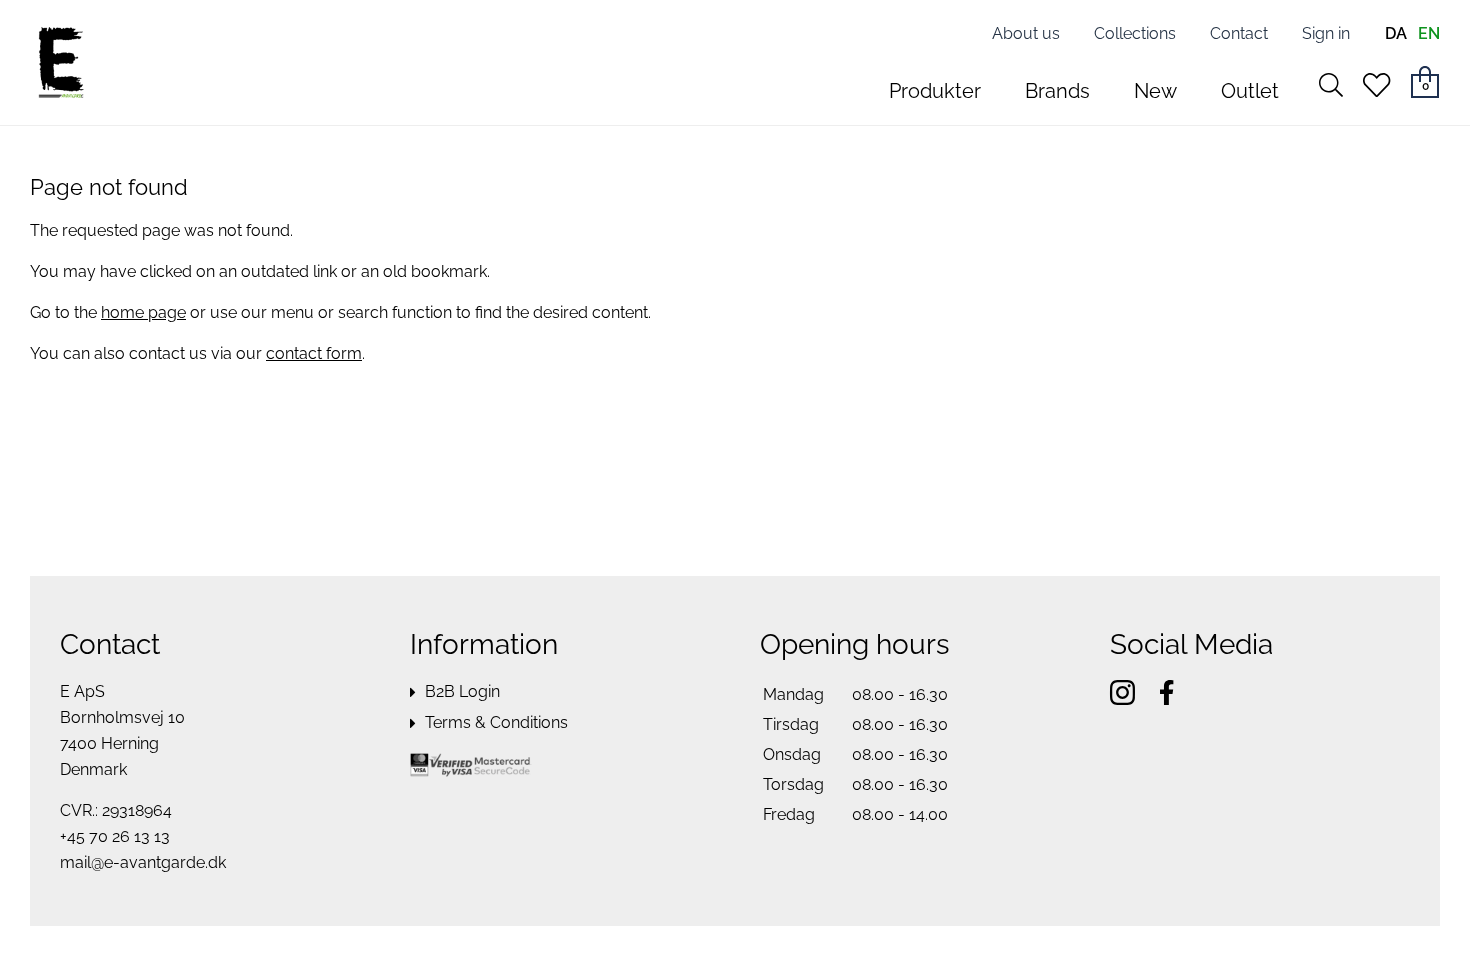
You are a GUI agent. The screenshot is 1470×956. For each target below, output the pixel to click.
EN (1429, 33)
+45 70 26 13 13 (115, 836)
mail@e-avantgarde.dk (143, 862)
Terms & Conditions (496, 722)
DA (1396, 33)
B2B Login (462, 691)
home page (143, 312)
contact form (314, 353)
